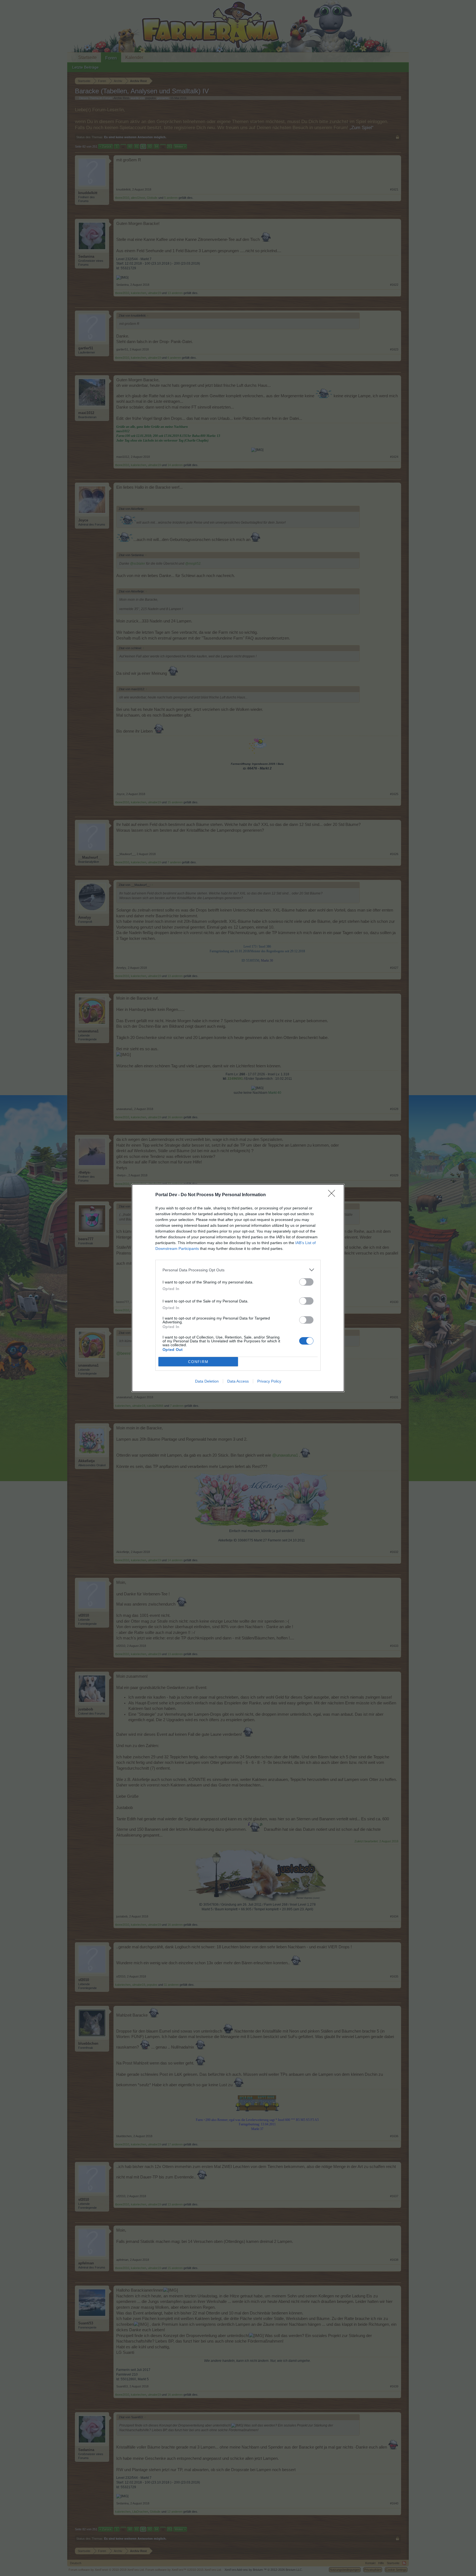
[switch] (306, 1282)
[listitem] (238, 1270)
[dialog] (238, 1288)
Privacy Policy (269, 1381)
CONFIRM (198, 1362)
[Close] (333, 1195)
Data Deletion (207, 1381)
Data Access (238, 1381)
